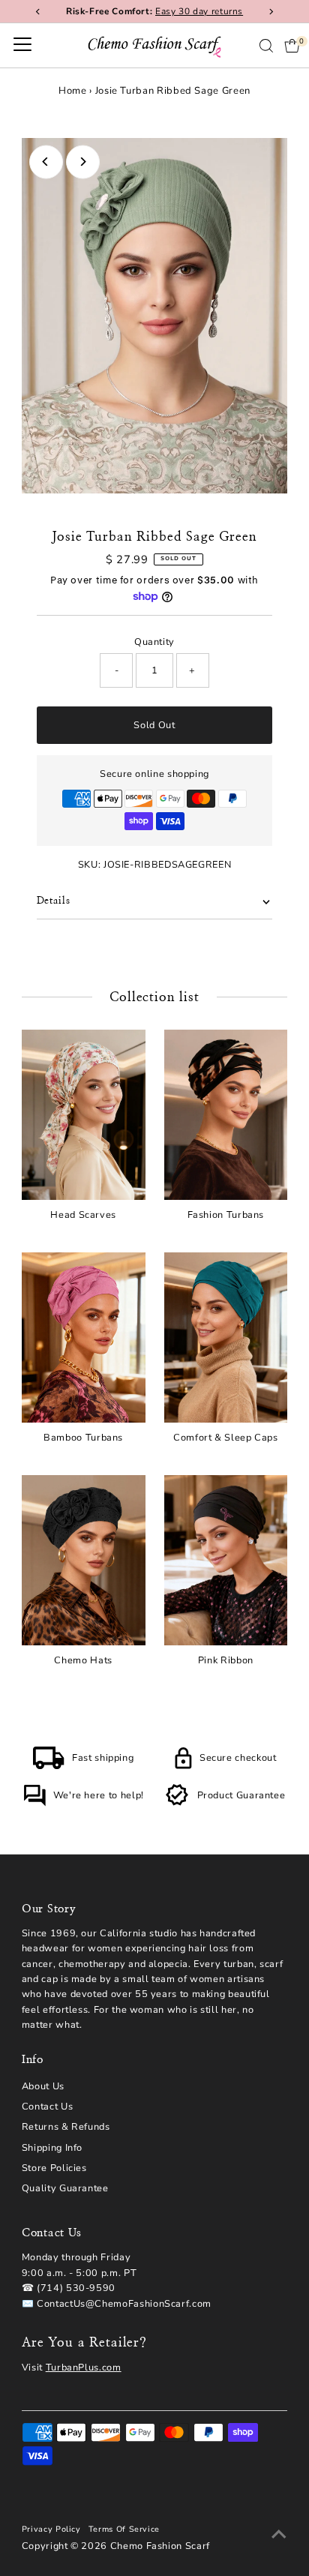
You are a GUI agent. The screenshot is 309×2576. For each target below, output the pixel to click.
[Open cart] (292, 46)
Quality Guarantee (65, 2188)
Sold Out (154, 725)
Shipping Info (52, 2148)
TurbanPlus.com (84, 2368)
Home (73, 91)
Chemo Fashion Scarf (160, 2546)
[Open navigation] (22, 46)
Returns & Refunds (66, 2127)
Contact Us (47, 2107)
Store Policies (54, 2168)
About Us (43, 2086)
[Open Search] (266, 46)
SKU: (90, 865)
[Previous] (46, 162)
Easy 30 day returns (199, 11)
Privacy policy (51, 2529)
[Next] (83, 162)
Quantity (154, 642)
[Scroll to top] (279, 2535)
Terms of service (124, 2529)
